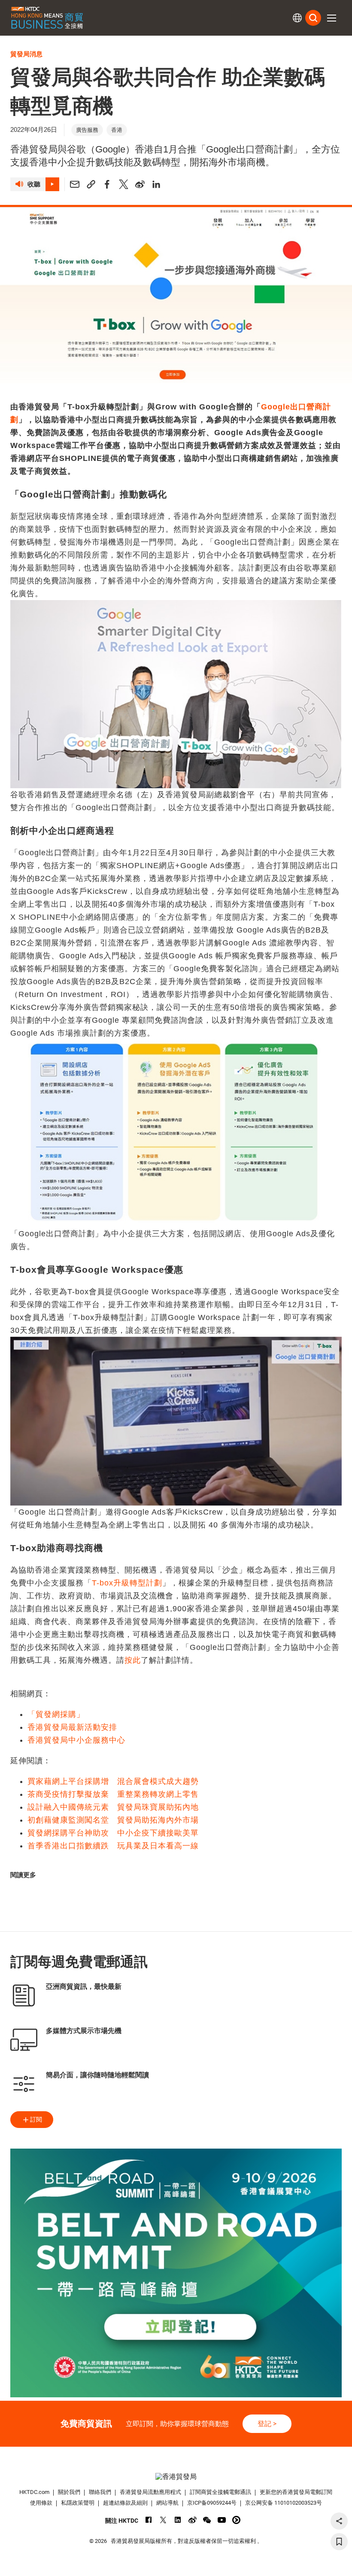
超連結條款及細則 (125, 2503)
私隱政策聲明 (78, 2503)
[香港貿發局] (176, 2477)
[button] (331, 18)
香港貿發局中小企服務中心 (76, 1740)
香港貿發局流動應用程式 (150, 2492)
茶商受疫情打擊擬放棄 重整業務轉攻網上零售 (113, 1794)
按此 (133, 1660)
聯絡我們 (100, 2492)
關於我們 (69, 2492)
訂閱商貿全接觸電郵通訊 (220, 2492)
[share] (339, 2521)
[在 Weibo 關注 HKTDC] (193, 2520)
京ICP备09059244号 (212, 2503)
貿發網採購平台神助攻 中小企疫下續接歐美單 (113, 1833)
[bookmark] (339, 2542)
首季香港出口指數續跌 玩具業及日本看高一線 (113, 1846)
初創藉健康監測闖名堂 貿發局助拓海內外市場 (113, 1820)
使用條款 (41, 2503)
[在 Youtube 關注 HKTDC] (222, 2520)
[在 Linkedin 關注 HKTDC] (178, 2520)
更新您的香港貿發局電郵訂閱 (296, 2492)
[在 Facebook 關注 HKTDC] (149, 2520)
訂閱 (36, 2119)
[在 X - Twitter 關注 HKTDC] (163, 2520)
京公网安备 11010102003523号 (284, 2503)
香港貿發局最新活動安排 (72, 1727)
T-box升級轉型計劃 (127, 1583)
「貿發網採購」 (56, 1714)
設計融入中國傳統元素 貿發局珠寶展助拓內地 (113, 1807)
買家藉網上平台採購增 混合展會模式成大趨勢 (113, 1781)
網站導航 (167, 2503)
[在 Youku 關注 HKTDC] (236, 2520)
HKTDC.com (34, 2492)
